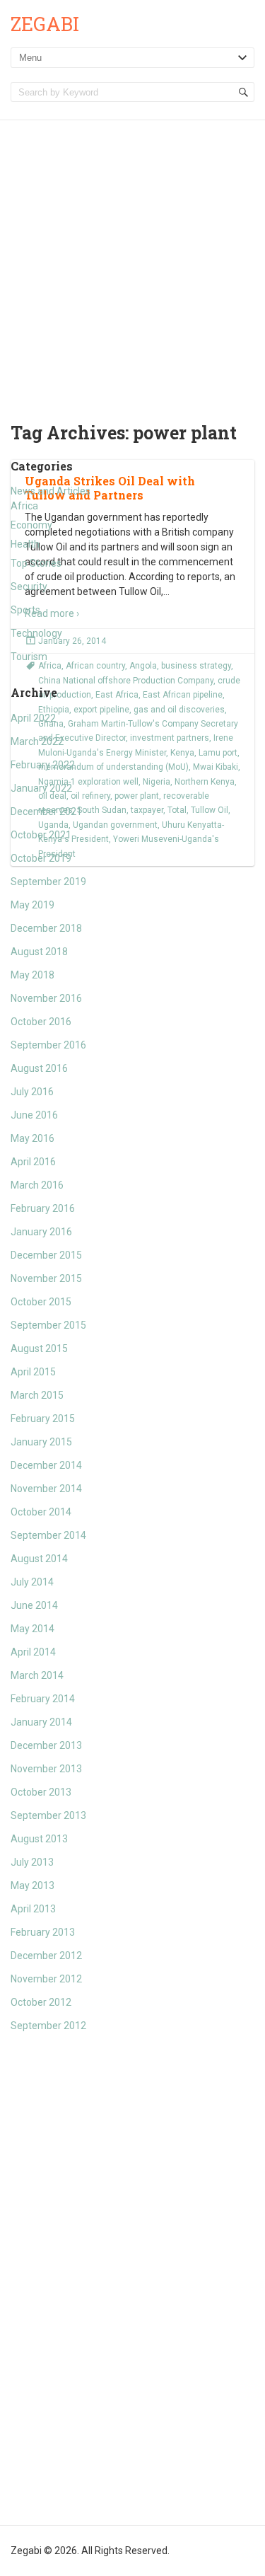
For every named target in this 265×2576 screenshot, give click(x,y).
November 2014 (46, 1489)
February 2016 (43, 1208)
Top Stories (36, 563)
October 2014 (41, 1512)
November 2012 (46, 1979)
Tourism (29, 657)
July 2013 (32, 1862)
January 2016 (41, 1232)
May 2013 (33, 1885)
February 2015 (43, 1419)
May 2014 (33, 1629)
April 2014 (33, 1652)
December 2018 (46, 928)
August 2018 (39, 952)
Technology (36, 633)
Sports (25, 610)
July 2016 (32, 1092)
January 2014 (41, 1722)
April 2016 (33, 1162)
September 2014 (48, 1535)
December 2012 (46, 1956)
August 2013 (39, 1839)
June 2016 (34, 1115)
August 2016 (39, 1068)
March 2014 (37, 1675)
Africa (24, 506)
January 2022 (41, 788)
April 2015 (33, 1372)
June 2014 (34, 1605)
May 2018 (33, 975)
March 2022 (37, 741)
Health (25, 544)
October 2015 (41, 1302)
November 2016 (46, 998)
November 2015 (46, 1278)
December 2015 (46, 1255)
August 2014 (39, 1559)
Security (29, 587)
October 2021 (41, 835)
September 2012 (48, 2026)
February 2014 (43, 1699)
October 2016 (41, 1022)
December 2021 (46, 812)
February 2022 (43, 765)
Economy (31, 525)
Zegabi (45, 24)
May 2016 (33, 1138)
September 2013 (48, 1815)
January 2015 (41, 1442)
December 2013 (46, 1745)
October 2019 (41, 858)
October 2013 (41, 1792)
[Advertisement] (132, 260)
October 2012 (41, 2002)
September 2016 (48, 1045)
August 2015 (39, 1348)
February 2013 (43, 1932)
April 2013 (33, 1909)
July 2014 (32, 1582)
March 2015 (37, 1395)
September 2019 (48, 882)
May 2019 (33, 905)
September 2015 (48, 1325)
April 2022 (33, 718)
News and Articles (51, 491)
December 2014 (46, 1465)
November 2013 (46, 1769)
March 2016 (37, 1185)
